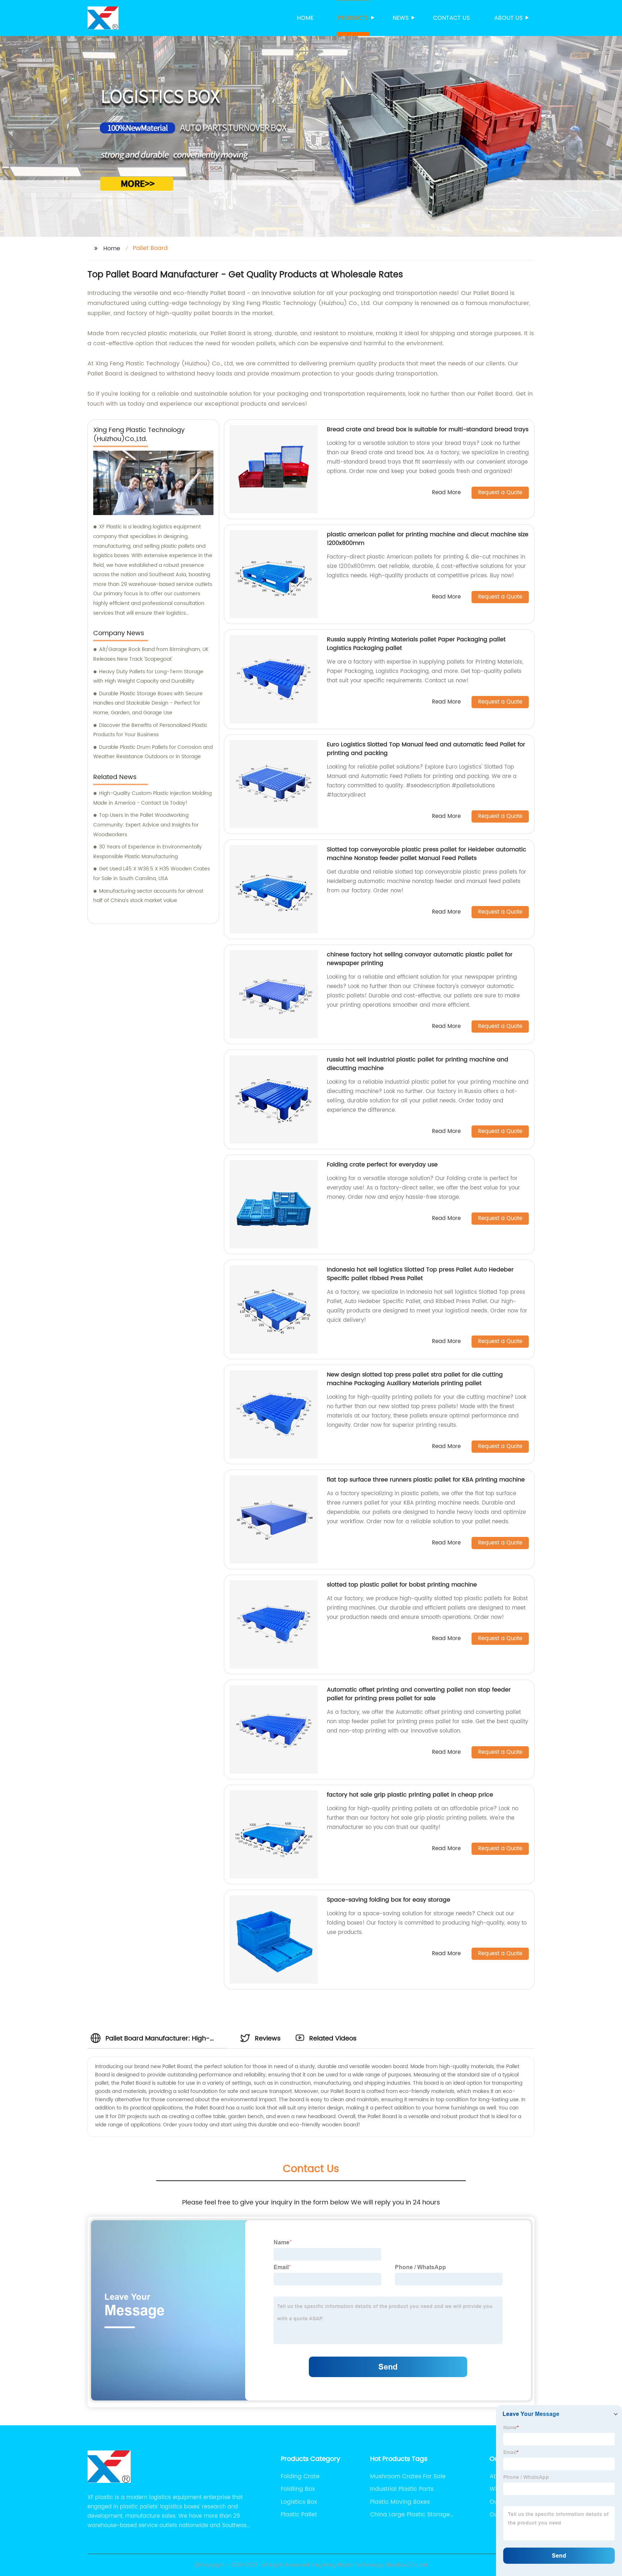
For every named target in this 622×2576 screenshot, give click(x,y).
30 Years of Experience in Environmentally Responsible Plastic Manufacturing (148, 852)
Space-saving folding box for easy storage (389, 1900)
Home (305, 18)
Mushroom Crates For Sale (408, 2476)
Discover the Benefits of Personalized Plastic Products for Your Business (150, 730)
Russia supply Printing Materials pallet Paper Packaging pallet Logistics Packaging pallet (416, 644)
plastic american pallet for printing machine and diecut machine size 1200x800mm (428, 539)
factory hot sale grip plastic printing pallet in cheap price (410, 1795)
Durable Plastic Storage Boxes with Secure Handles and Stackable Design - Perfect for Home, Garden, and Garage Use (148, 703)
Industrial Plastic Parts (402, 2489)
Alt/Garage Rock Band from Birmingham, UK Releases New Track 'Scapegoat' (151, 654)
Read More (446, 493)
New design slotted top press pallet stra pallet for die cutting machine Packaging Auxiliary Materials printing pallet (415, 1379)
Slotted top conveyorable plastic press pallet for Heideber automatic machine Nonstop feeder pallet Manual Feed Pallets (427, 854)
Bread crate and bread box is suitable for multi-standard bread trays (428, 429)
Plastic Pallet (299, 2514)
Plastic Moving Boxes (400, 2502)
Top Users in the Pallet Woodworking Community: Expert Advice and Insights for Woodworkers (146, 825)
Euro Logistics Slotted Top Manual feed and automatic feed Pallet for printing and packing (426, 749)
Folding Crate (300, 2476)
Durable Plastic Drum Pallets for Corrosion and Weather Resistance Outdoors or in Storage (153, 752)
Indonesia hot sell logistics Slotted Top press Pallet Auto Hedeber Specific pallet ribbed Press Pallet (420, 1274)
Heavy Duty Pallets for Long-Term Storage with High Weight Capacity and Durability (148, 677)
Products (353, 18)
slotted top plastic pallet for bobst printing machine (402, 1585)
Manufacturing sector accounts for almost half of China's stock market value (148, 896)
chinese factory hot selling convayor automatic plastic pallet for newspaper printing (420, 959)
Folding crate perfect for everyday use (382, 1165)
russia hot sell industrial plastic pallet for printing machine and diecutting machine (418, 1064)
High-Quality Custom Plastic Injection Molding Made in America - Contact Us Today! (152, 798)
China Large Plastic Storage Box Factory (410, 2514)
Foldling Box (298, 2489)
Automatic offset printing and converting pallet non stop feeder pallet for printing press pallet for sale (419, 1694)
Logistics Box (299, 2502)
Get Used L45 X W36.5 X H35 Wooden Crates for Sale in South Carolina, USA (152, 874)
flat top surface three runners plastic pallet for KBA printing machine (426, 1480)
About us (508, 18)
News (401, 18)
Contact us (451, 18)
